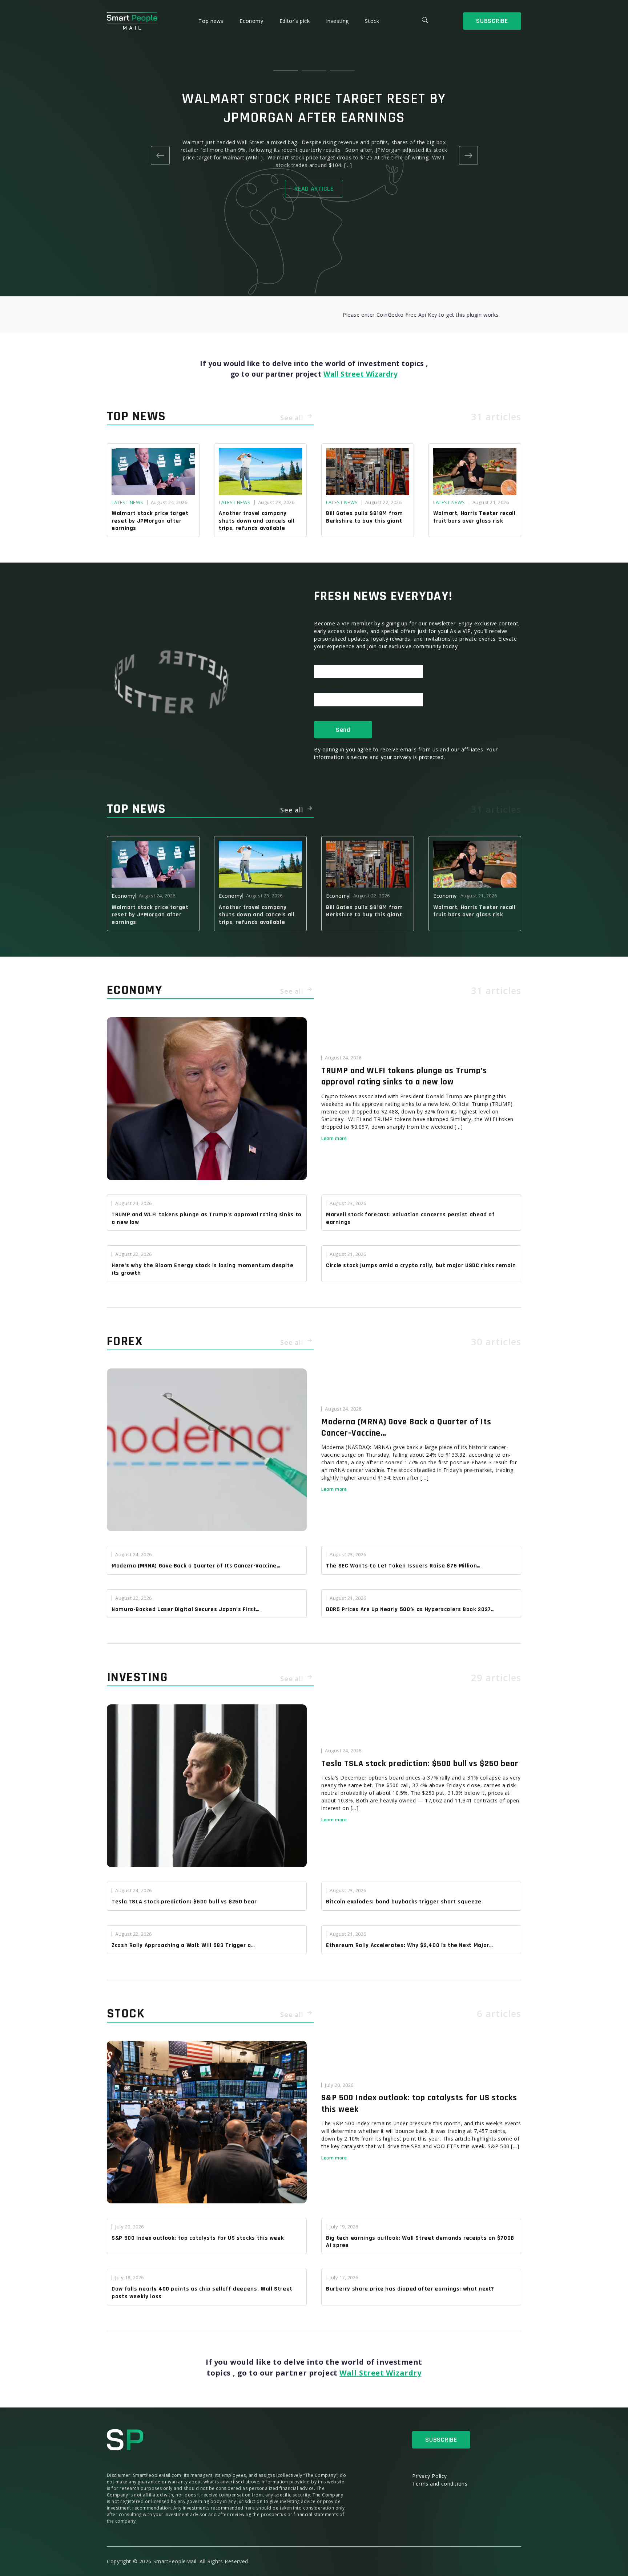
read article (314, 189)
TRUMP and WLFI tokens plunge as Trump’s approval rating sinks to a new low (404, 1076)
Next (468, 155)
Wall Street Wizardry (361, 374)
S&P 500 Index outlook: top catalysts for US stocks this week (419, 2103)
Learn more (334, 1139)
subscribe (492, 21)
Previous (160, 155)
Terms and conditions (440, 2484)
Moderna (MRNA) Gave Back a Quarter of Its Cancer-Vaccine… (406, 1427)
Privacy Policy (430, 2476)
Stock (372, 21)
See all (293, 418)
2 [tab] (314, 70)
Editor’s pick (295, 21)
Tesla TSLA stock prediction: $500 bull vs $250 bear (420, 1764)
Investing (338, 21)
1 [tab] (286, 70)
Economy (252, 21)
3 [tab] (342, 70)
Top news (212, 21)
